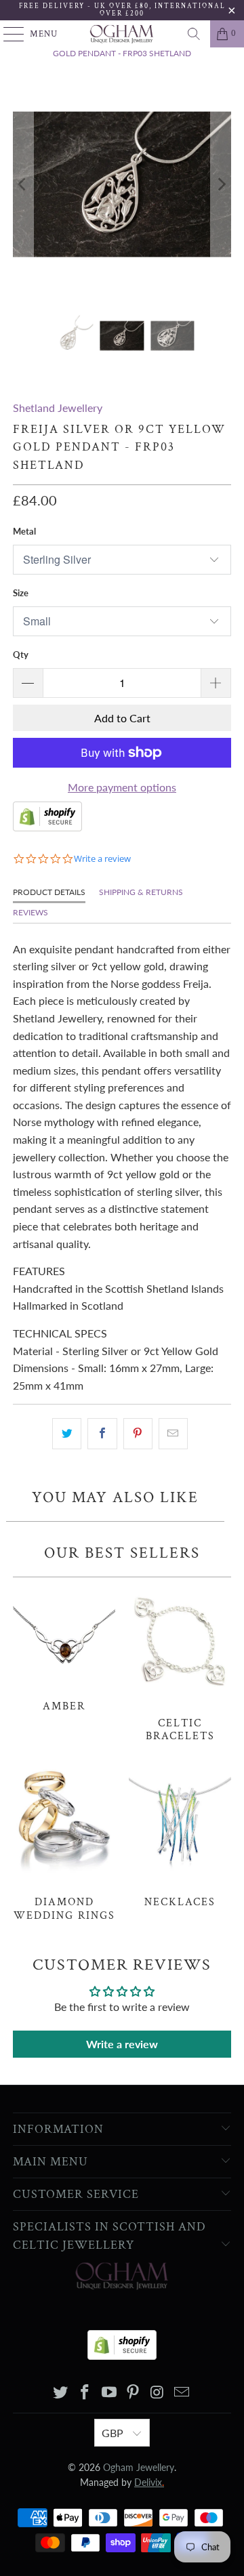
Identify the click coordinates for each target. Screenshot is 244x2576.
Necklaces (180, 1836)
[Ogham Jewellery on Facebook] (85, 2393)
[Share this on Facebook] (102, 1434)
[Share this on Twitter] (67, 1434)
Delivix (149, 2482)
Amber (64, 1648)
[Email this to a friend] (173, 1434)
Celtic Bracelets (180, 1664)
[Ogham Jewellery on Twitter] (61, 2393)
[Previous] (23, 184)
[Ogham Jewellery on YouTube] (109, 2393)
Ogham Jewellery (139, 2467)
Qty (21, 655)
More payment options (122, 787)
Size (21, 593)
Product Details (49, 892)
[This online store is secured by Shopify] (47, 827)
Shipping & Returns (141, 892)
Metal (24, 531)
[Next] (221, 184)
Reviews (30, 912)
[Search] (194, 34)
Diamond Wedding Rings (64, 1843)
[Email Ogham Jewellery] (182, 2393)
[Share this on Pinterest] (138, 1434)
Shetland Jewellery (58, 408)
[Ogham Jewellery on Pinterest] (134, 2393)
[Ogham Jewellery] (122, 34)
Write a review (122, 2044)
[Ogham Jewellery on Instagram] (158, 2393)
